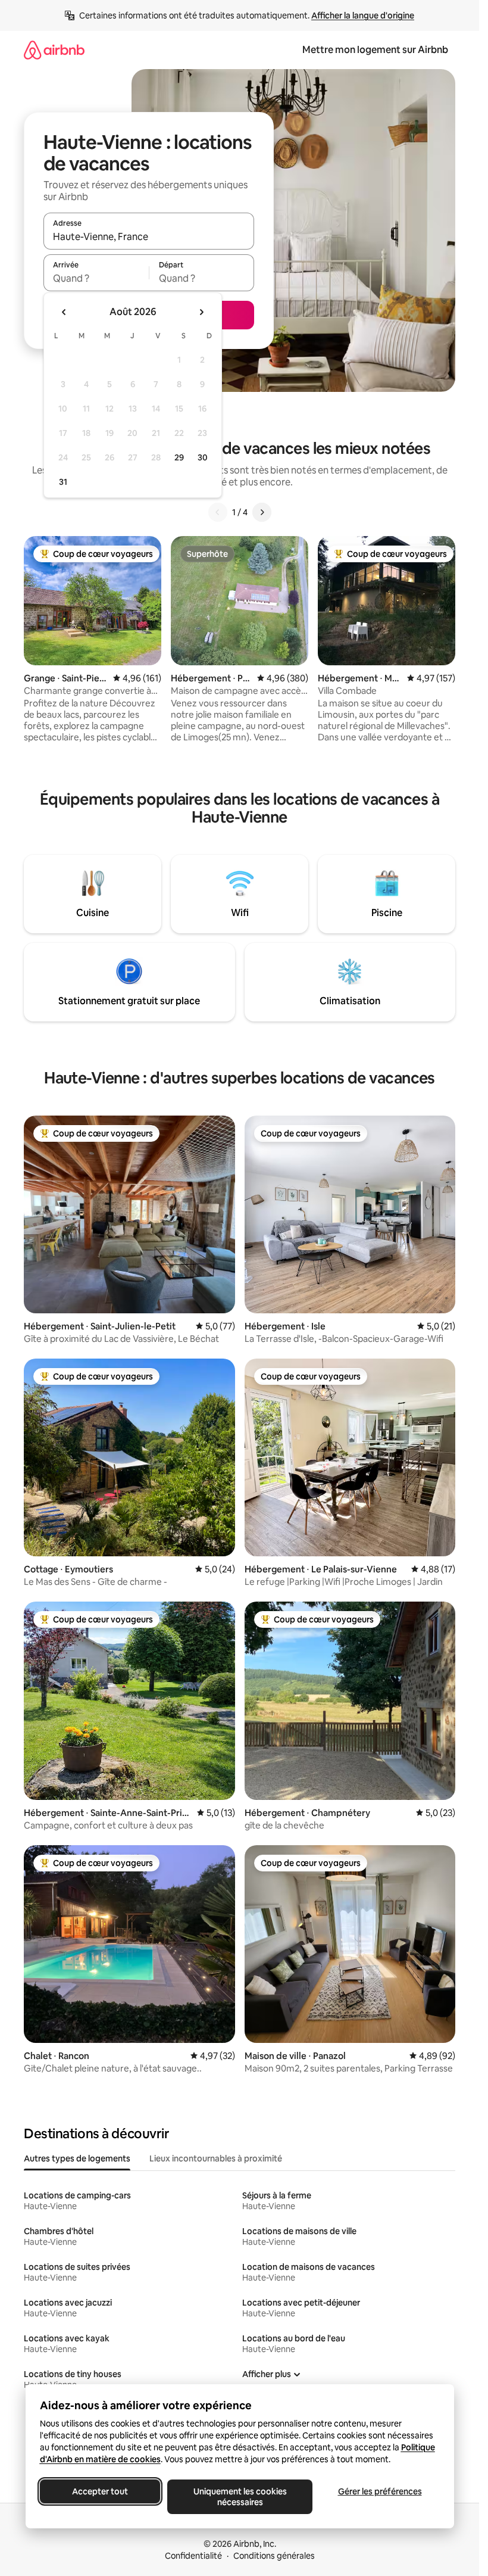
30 (203, 457)
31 (63, 482)
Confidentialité (193, 2556)
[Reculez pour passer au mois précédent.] (64, 312)
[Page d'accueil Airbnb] (54, 50)
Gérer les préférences (379, 2491)
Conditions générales (274, 2556)
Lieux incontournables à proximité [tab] (216, 2158)
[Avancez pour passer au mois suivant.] (201, 312)
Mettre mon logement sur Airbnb (375, 50)
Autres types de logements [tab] (77, 2158)
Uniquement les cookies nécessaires (240, 2497)
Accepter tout (100, 2491)
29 (179, 457)
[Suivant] (262, 512)
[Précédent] (218, 512)
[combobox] (149, 236)
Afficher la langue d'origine (363, 15)
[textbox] (96, 278)
